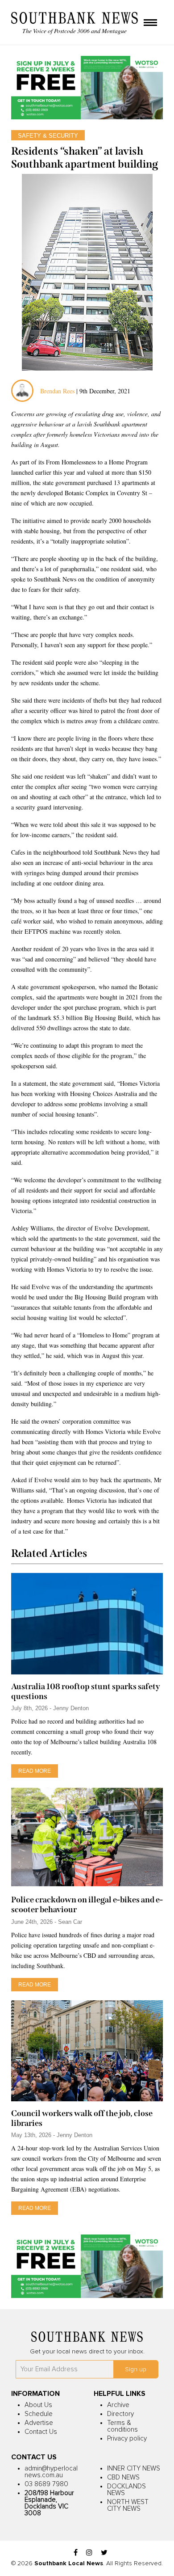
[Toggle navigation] (150, 23)
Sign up (136, 2369)
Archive (118, 2405)
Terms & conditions (122, 2426)
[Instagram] (89, 2553)
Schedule (39, 2414)
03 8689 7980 (46, 2484)
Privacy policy (127, 2439)
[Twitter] (104, 2553)
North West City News (128, 2505)
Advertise (39, 2423)
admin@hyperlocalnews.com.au (51, 2472)
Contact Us (41, 2432)
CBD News (123, 2477)
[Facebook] (76, 2553)
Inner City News (134, 2468)
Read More (35, 1771)
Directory (120, 2414)
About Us (38, 2405)
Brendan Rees (58, 391)
